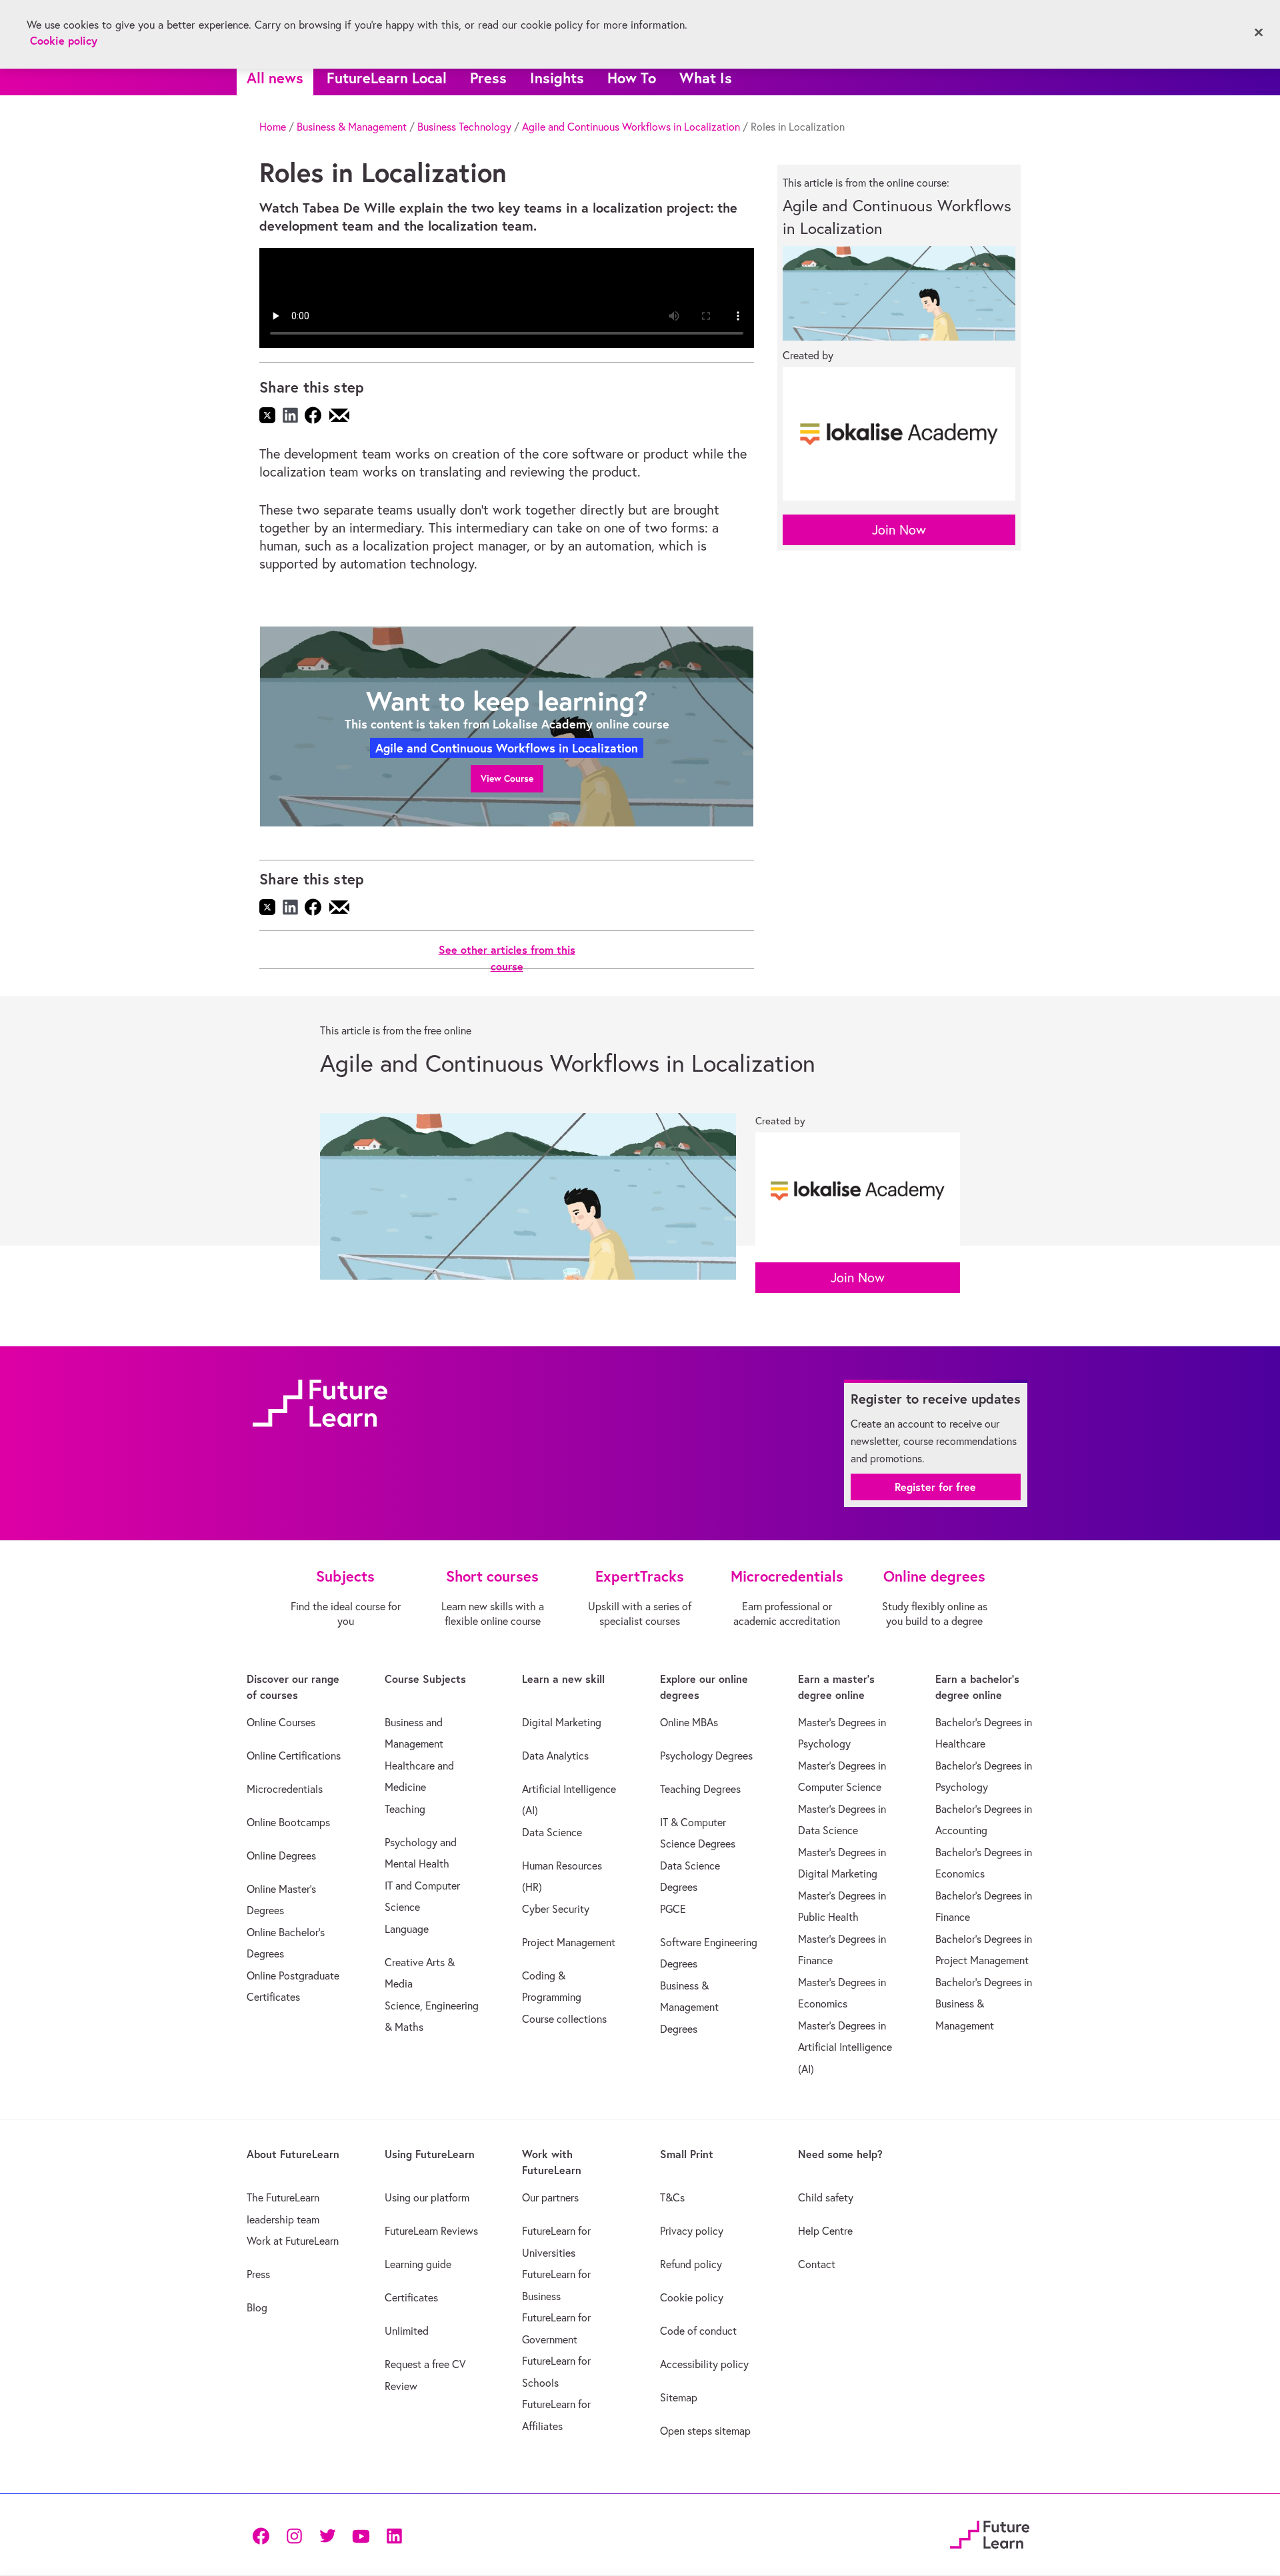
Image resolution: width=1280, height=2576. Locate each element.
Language (407, 1929)
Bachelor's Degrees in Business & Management (984, 2004)
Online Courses (281, 1722)
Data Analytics (555, 1756)
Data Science (552, 1832)
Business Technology (464, 127)
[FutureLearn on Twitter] (327, 2535)
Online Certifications (294, 1756)
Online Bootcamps (288, 1822)
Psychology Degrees (706, 1756)
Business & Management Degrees (689, 2007)
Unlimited (407, 2331)
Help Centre (825, 2231)
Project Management (569, 1942)
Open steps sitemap (705, 2431)
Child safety (826, 2197)
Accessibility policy (704, 2364)
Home (273, 127)
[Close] (1259, 33)
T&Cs (672, 2197)
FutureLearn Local (387, 78)
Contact (817, 2264)
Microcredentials (285, 1789)
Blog (257, 2307)
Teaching (405, 1809)
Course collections (564, 2019)
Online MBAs (689, 1722)
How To (632, 78)
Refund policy (691, 2264)
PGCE (673, 1909)
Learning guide (418, 2264)
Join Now (899, 530)
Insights (557, 78)
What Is (706, 78)
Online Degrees (281, 1856)
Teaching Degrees (700, 1789)
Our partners (550, 2197)
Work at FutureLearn (293, 2241)
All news (275, 78)
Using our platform (427, 2197)
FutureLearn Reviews (431, 2231)
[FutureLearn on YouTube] (361, 2535)
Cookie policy (692, 2297)
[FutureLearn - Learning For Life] (990, 2533)
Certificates (411, 2297)
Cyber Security (556, 1909)
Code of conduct (698, 2331)
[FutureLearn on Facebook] (264, 2535)
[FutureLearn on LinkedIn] (394, 2535)
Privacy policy (692, 2231)
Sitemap (679, 2397)
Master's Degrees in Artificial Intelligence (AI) (845, 2047)
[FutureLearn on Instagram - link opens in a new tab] (294, 2535)
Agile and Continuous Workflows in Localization (631, 127)
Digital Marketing (562, 1722)
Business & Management (352, 127)
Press (488, 78)
